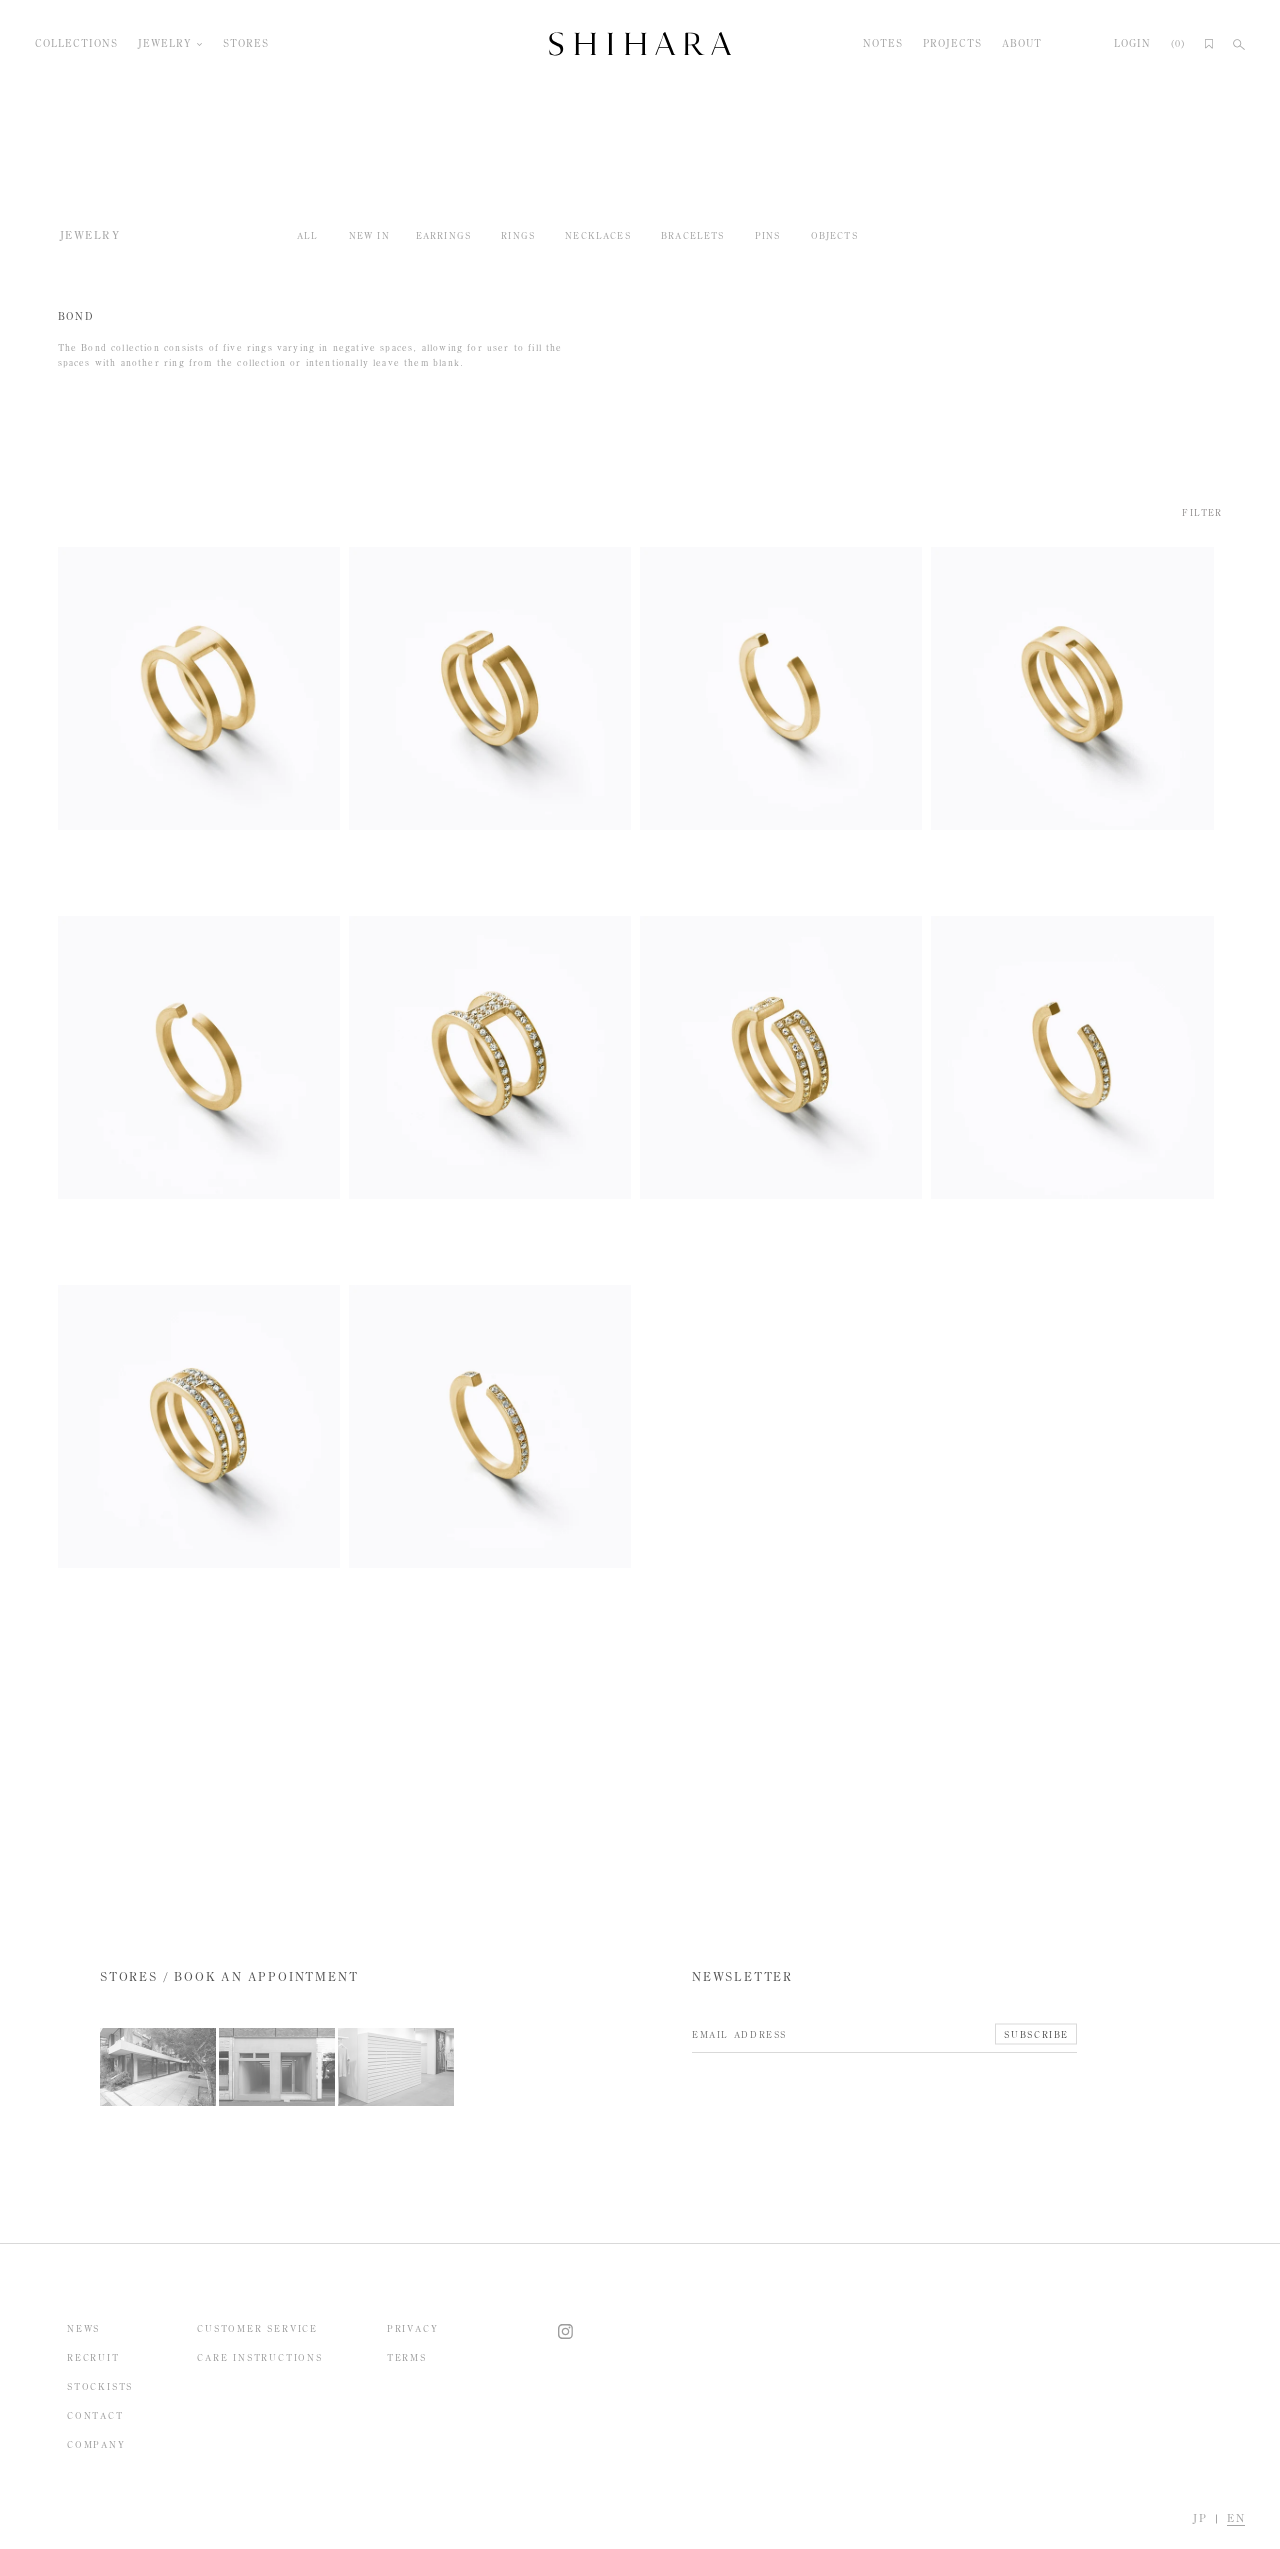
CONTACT (95, 2415)
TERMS (407, 2357)
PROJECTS (952, 44)
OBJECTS (834, 235)
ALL (308, 235)
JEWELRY (165, 44)
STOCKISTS (100, 2386)
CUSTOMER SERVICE (257, 2328)
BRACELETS (693, 235)
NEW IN (369, 235)
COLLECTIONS (76, 44)
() (1178, 44)
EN (1236, 2518)
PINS (768, 235)
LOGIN (1132, 44)
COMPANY (96, 2444)
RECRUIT (93, 2357)
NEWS (83, 2328)
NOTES (883, 44)
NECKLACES (598, 235)
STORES (246, 44)
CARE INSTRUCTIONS (260, 2357)
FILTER (1202, 512)
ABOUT (1022, 44)
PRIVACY (413, 2328)
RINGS (518, 235)
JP (1200, 2518)
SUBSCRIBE (1036, 2034)
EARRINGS (443, 235)
